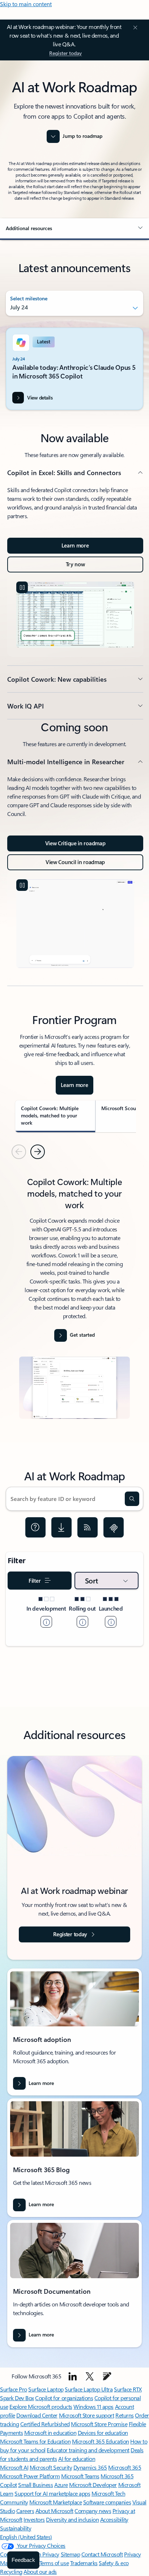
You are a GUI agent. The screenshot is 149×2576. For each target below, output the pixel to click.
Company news (93, 2511)
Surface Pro (14, 2389)
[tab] (55, 1116)
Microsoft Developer (93, 2485)
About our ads (40, 2571)
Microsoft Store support (87, 2415)
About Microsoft (54, 2511)
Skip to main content (26, 4)
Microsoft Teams (80, 2476)
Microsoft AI (14, 2467)
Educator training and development (88, 2450)
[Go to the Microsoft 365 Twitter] (90, 2376)
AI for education (77, 2459)
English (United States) (26, 2537)
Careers (25, 2511)
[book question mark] (35, 1527)
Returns (125, 2415)
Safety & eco (114, 2563)
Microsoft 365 (125, 2467)
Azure (61, 2485)
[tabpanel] (74, 1300)
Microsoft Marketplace (56, 2502)
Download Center (37, 2415)
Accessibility (114, 2519)
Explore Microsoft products (41, 2406)
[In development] (46, 1622)
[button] (74, 228)
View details (40, 397)
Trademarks (84, 2563)
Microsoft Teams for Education (35, 2441)
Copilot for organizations (64, 2398)
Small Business (35, 2485)
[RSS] (88, 1527)
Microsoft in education (50, 2433)
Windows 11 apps (93, 2406)
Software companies (107, 2502)
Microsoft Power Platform (30, 2476)
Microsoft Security (51, 2467)
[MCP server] (114, 1527)
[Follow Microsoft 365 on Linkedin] (73, 2376)
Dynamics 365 (90, 2467)
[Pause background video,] (22, 587)
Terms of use (54, 2563)
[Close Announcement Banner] (134, 28)
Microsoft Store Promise (99, 2424)
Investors (34, 2519)
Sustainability (16, 2528)
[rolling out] (82, 1622)
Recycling (11, 2571)
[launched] (111, 1622)
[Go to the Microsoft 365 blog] (107, 2376)
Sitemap (71, 2554)
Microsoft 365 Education (101, 2441)
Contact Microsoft (102, 2554)
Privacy (133, 2554)
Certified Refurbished (45, 2424)
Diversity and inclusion (72, 2519)
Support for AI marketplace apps (52, 2493)
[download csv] (61, 1527)
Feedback (23, 2560)
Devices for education (103, 2433)
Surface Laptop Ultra (89, 2389)
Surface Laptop (46, 2389)
